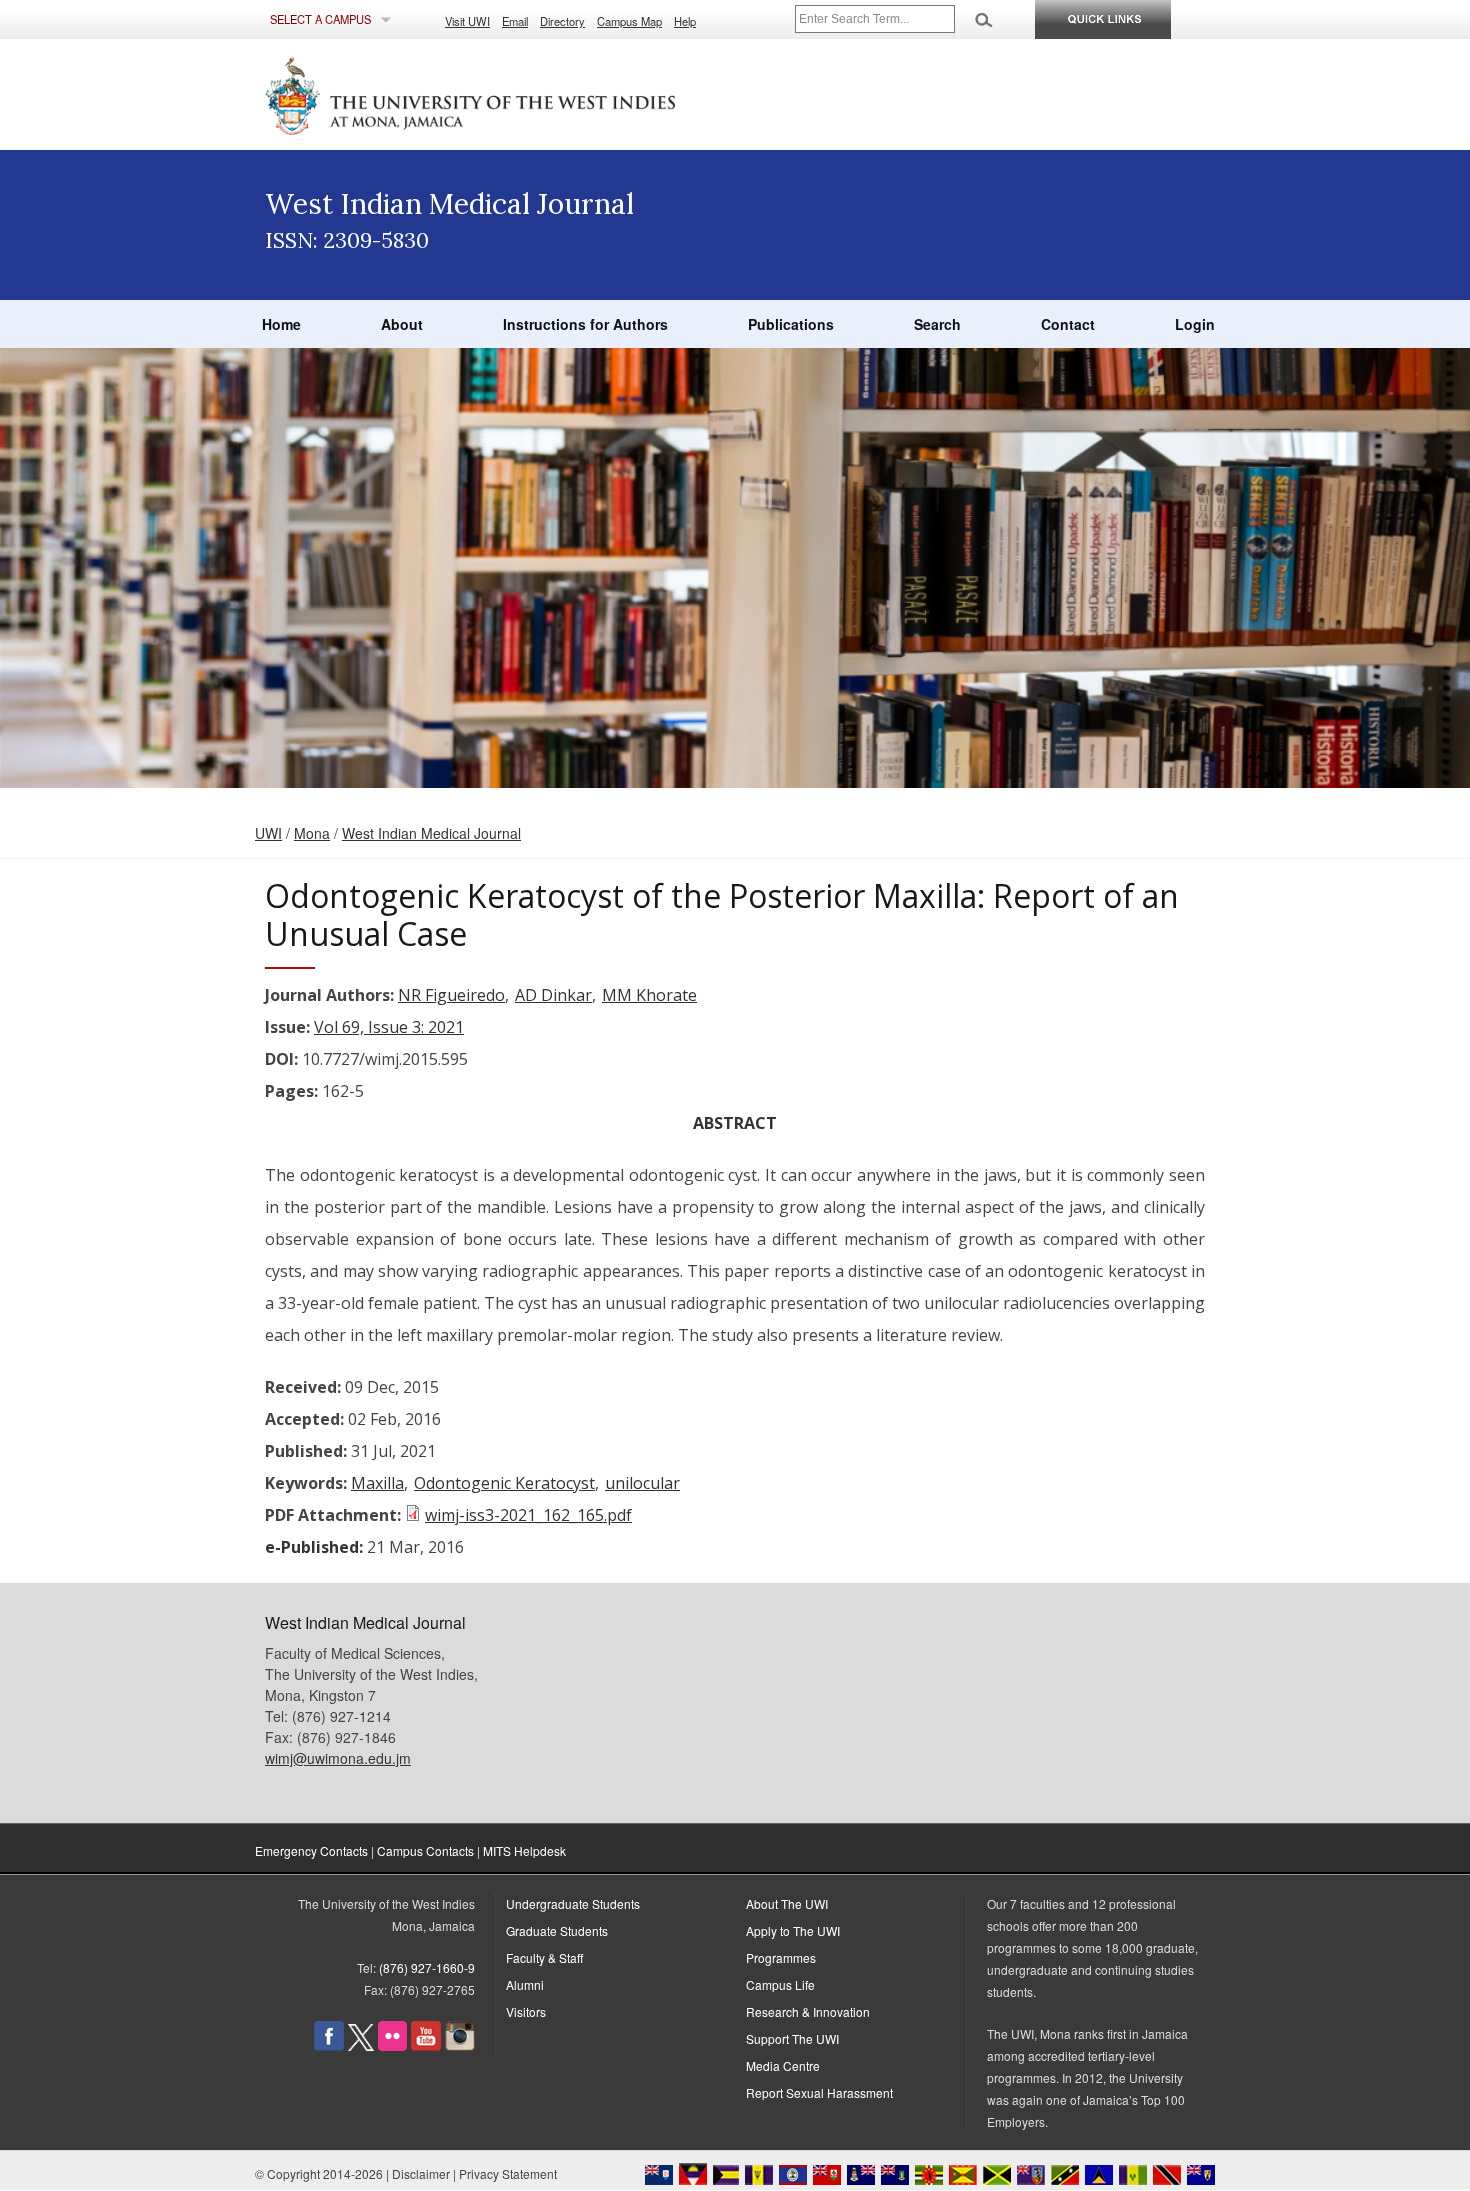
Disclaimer (421, 2173)
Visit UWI (467, 21)
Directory (562, 21)
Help (685, 21)
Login (1195, 324)
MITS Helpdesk (524, 1850)
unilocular (642, 1483)
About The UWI (787, 1903)
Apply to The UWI (793, 1930)
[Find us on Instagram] (460, 2045)
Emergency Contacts (311, 1850)
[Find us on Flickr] (392, 2045)
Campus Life (780, 1984)
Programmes (781, 1957)
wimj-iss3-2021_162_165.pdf (528, 1515)
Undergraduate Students (573, 1903)
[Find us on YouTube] (426, 2045)
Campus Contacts (425, 1850)
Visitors (526, 2011)
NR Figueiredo (451, 995)
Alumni (525, 1984)
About (402, 324)
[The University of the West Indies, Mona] (525, 94)
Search (937, 324)
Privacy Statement (508, 2173)
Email (515, 21)
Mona (312, 833)
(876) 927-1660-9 (427, 1967)
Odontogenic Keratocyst (504, 1483)
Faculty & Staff (544, 1957)
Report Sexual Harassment (819, 2092)
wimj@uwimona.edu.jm (338, 1758)
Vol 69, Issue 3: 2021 (389, 1027)
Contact (1068, 324)
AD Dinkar (553, 995)
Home (281, 324)
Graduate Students (557, 1930)
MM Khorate (649, 995)
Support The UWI (792, 2038)
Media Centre (783, 2065)
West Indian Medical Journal (431, 833)
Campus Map (629, 21)
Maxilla (377, 1483)
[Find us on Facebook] (329, 2045)
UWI (268, 833)
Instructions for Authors (585, 324)
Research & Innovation (808, 2011)
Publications (791, 324)
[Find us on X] (361, 2045)
